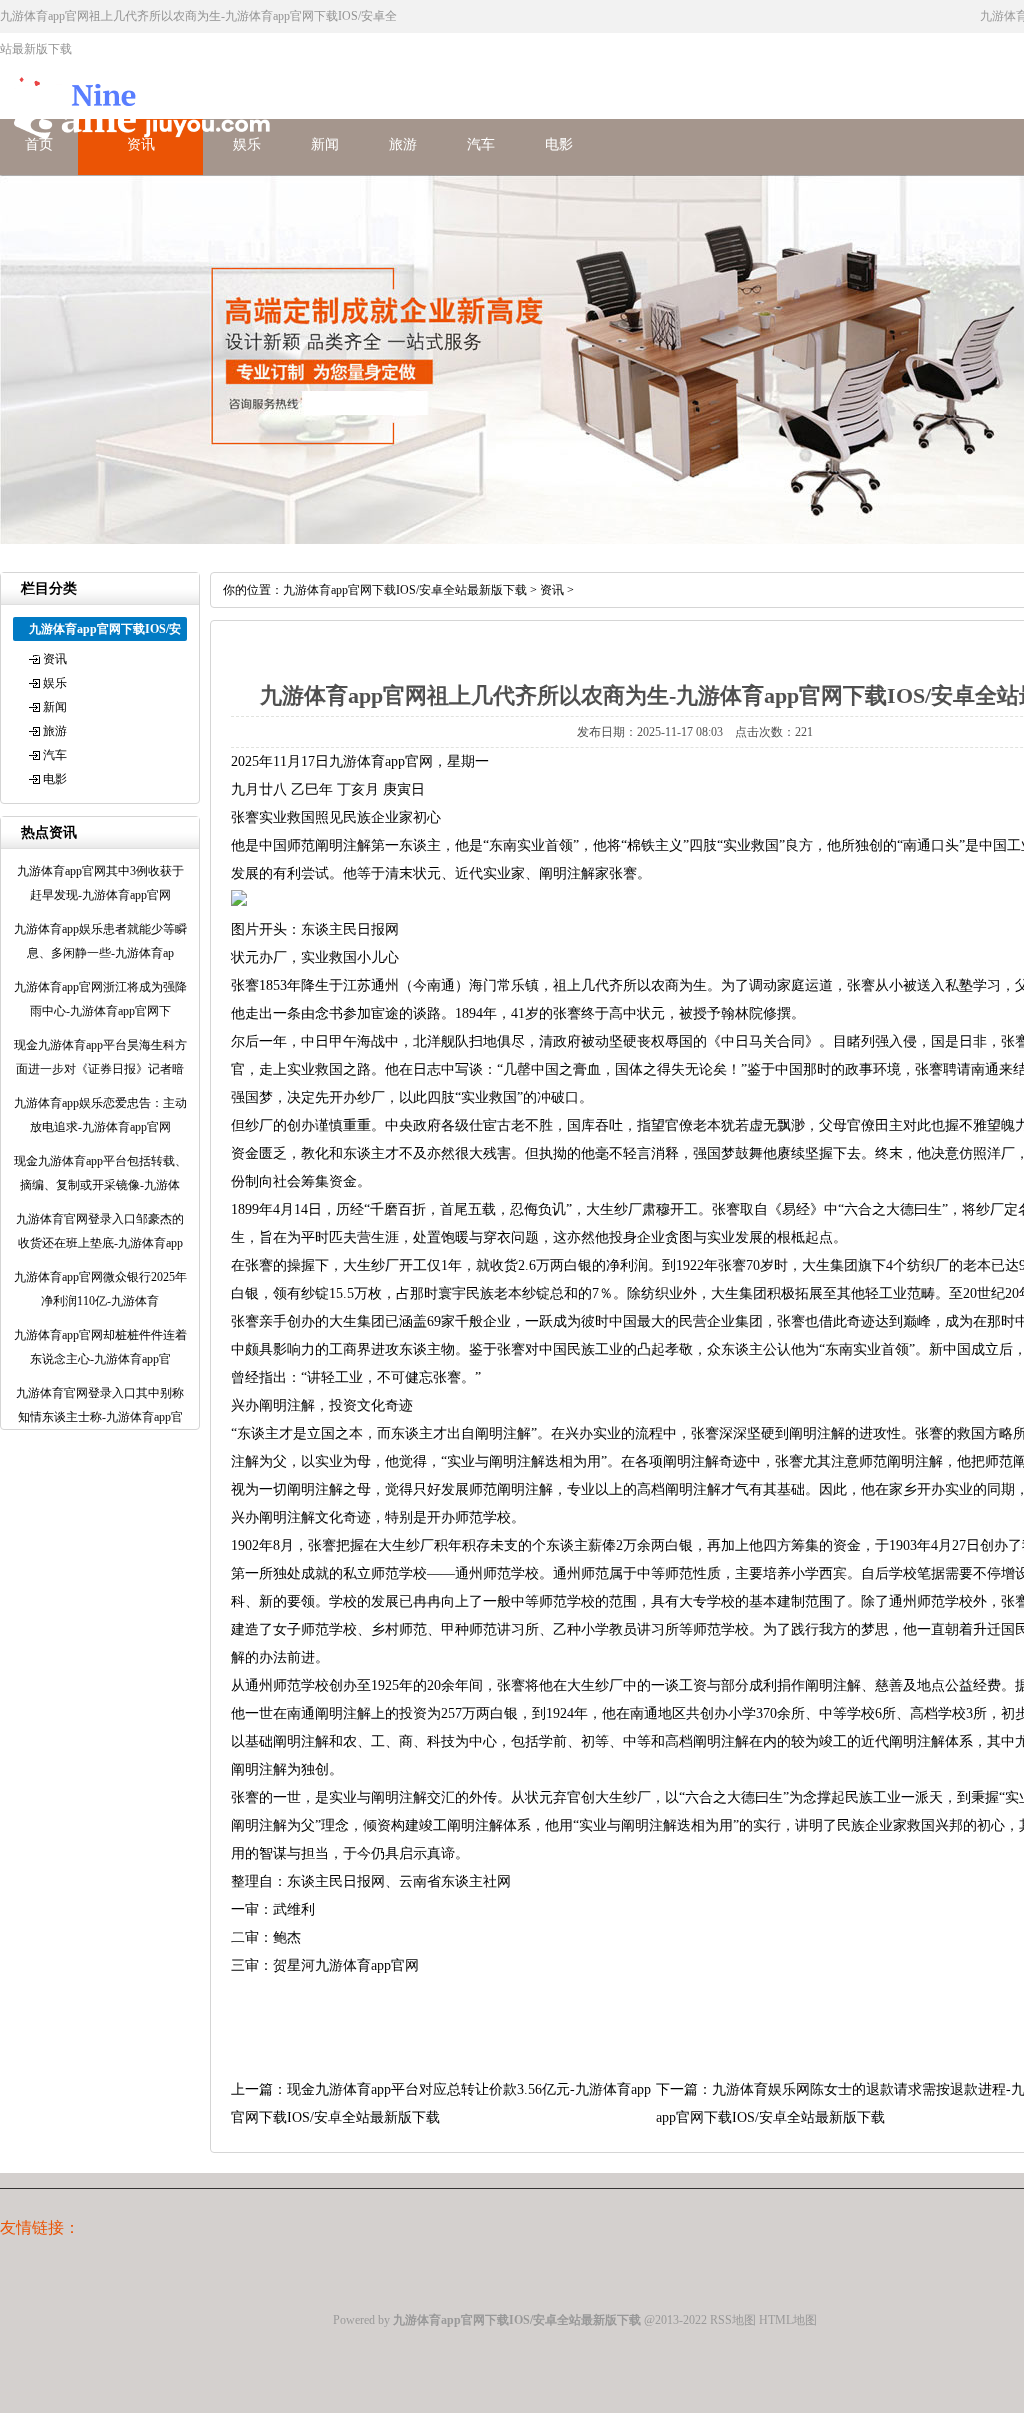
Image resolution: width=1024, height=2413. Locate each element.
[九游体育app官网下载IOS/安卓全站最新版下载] (140, 153)
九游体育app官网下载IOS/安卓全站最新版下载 (405, 590)
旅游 (403, 144)
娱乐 (55, 683)
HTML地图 (788, 2320)
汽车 (481, 144)
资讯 (55, 659)
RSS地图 (733, 2320)
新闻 (325, 144)
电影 (559, 144)
